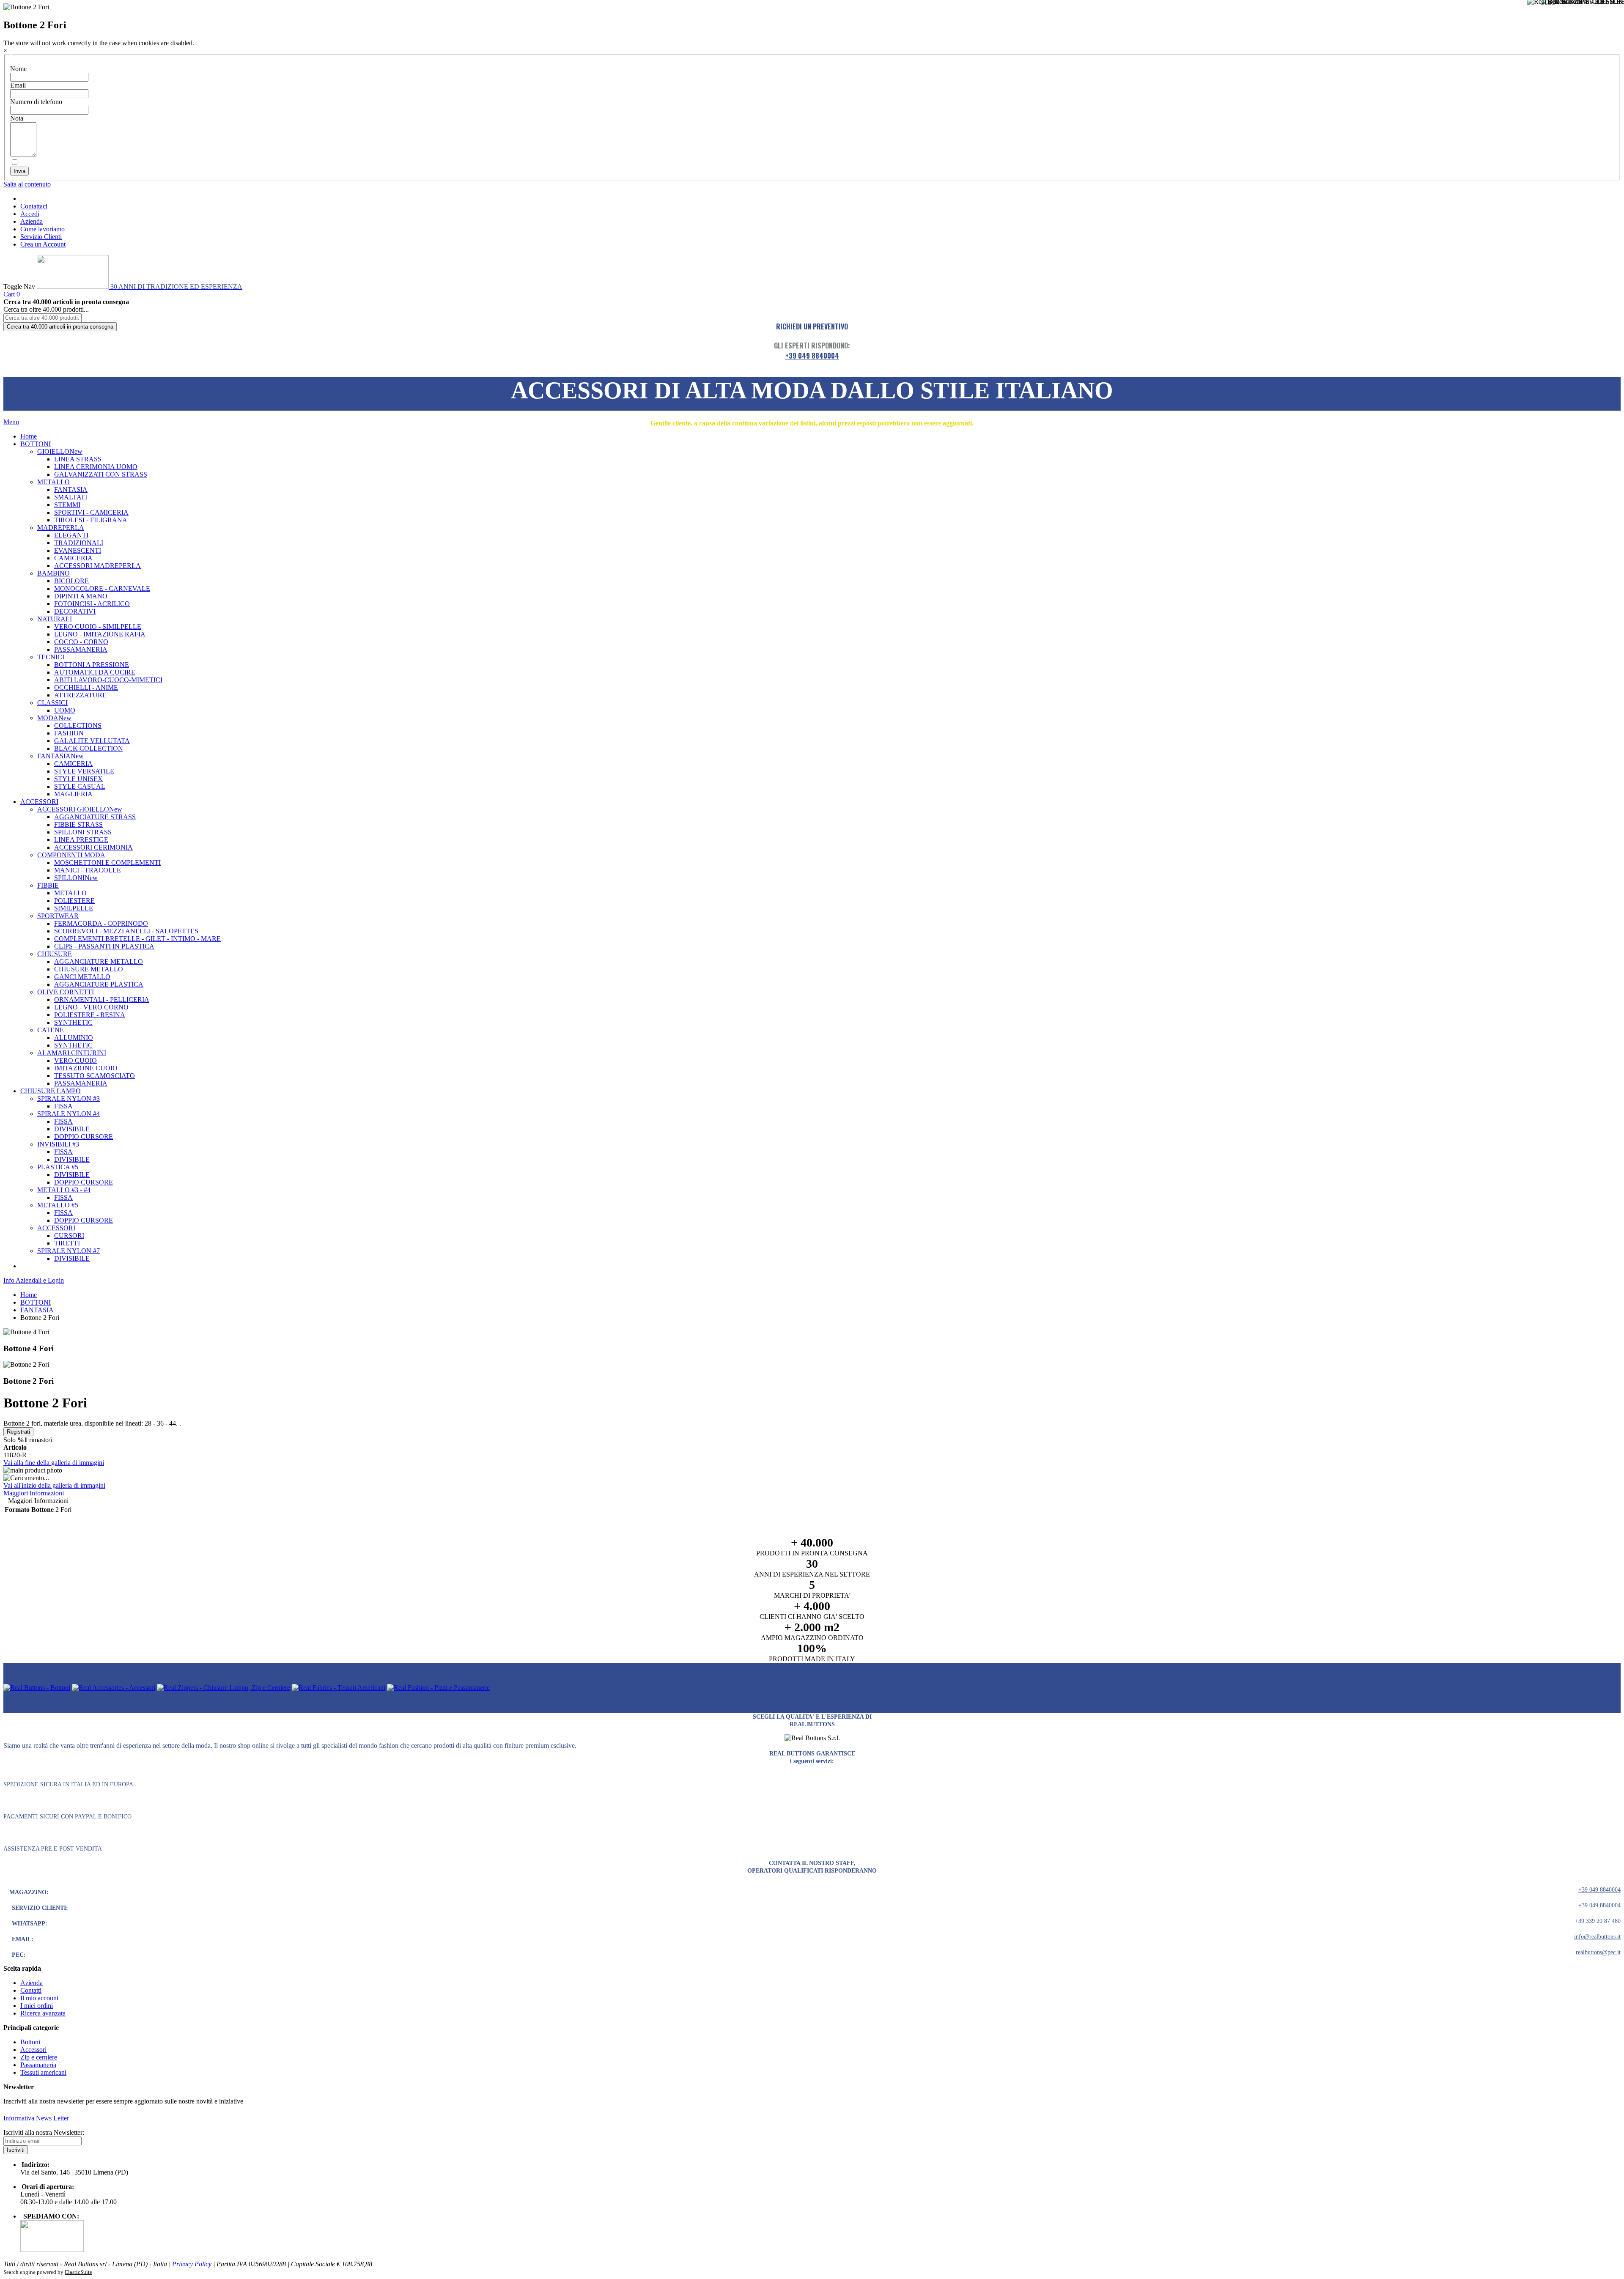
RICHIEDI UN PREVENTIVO (812, 326)
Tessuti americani (43, 2072)
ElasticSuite (78, 2272)
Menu (11, 422)
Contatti (31, 1990)
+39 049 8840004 (812, 356)
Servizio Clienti (41, 237)
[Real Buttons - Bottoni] (37, 1688)
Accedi (30, 214)
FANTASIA (37, 1310)
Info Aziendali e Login (34, 1280)
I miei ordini (37, 2006)
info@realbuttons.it (1597, 1937)
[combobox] (43, 318)
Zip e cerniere (39, 2057)
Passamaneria (38, 2065)
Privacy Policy (192, 2264)
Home (29, 1295)
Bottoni (30, 2042)
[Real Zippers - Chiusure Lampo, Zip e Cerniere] (224, 1688)
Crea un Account (43, 244)
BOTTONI (36, 1302)
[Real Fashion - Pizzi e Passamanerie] (438, 1688)
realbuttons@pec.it (1598, 1952)
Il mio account (39, 1998)
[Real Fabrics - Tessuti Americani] (339, 1688)
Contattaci (34, 206)
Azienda (32, 221)
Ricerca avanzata (43, 2013)
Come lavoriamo (43, 229)
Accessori (33, 2050)
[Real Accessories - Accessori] (114, 1688)
